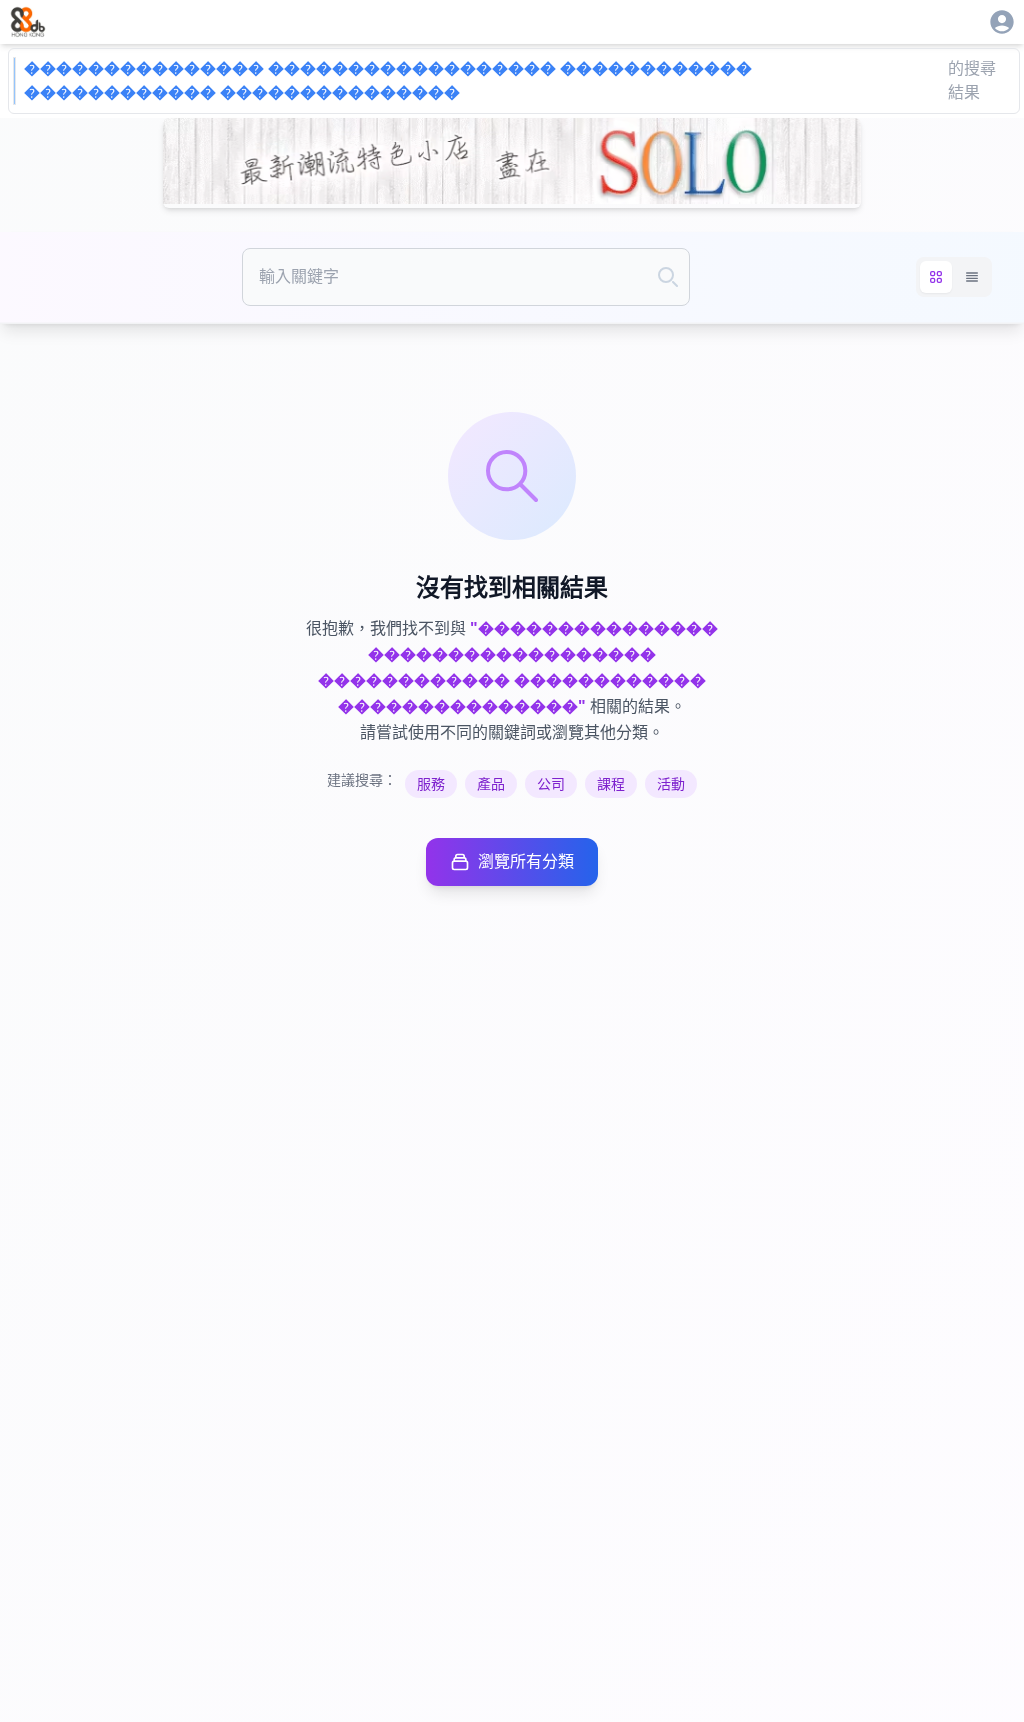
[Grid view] (936, 277)
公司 (551, 784)
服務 (431, 784)
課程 (611, 784)
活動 (671, 784)
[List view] (972, 277)
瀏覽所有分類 (526, 861)
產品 (491, 784)
